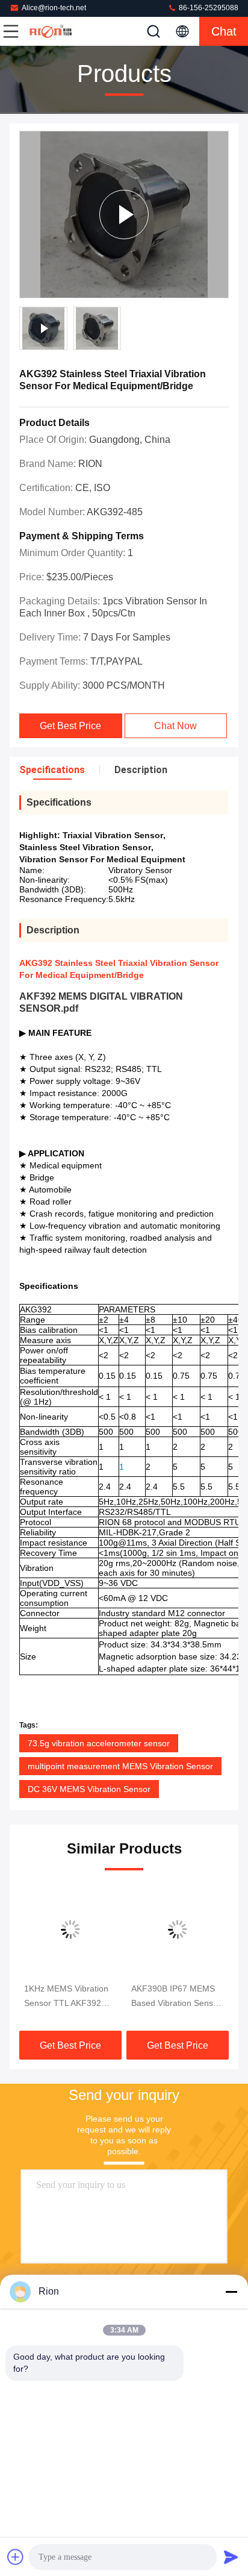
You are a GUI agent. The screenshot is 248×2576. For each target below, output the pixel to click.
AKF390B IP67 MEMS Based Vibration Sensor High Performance (176, 1997)
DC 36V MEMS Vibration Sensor (89, 1789)
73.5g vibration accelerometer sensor (99, 1743)
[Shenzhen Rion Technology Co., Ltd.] (51, 31)
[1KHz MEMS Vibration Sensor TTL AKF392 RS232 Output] (70, 1929)
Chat (224, 31)
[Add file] (16, 2557)
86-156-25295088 (208, 8)
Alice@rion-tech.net (54, 8)
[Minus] (231, 2292)
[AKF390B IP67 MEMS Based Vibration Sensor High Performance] (178, 1929)
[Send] (231, 2557)
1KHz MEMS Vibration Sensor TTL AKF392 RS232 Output (66, 1997)
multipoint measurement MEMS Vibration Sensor (120, 1766)
